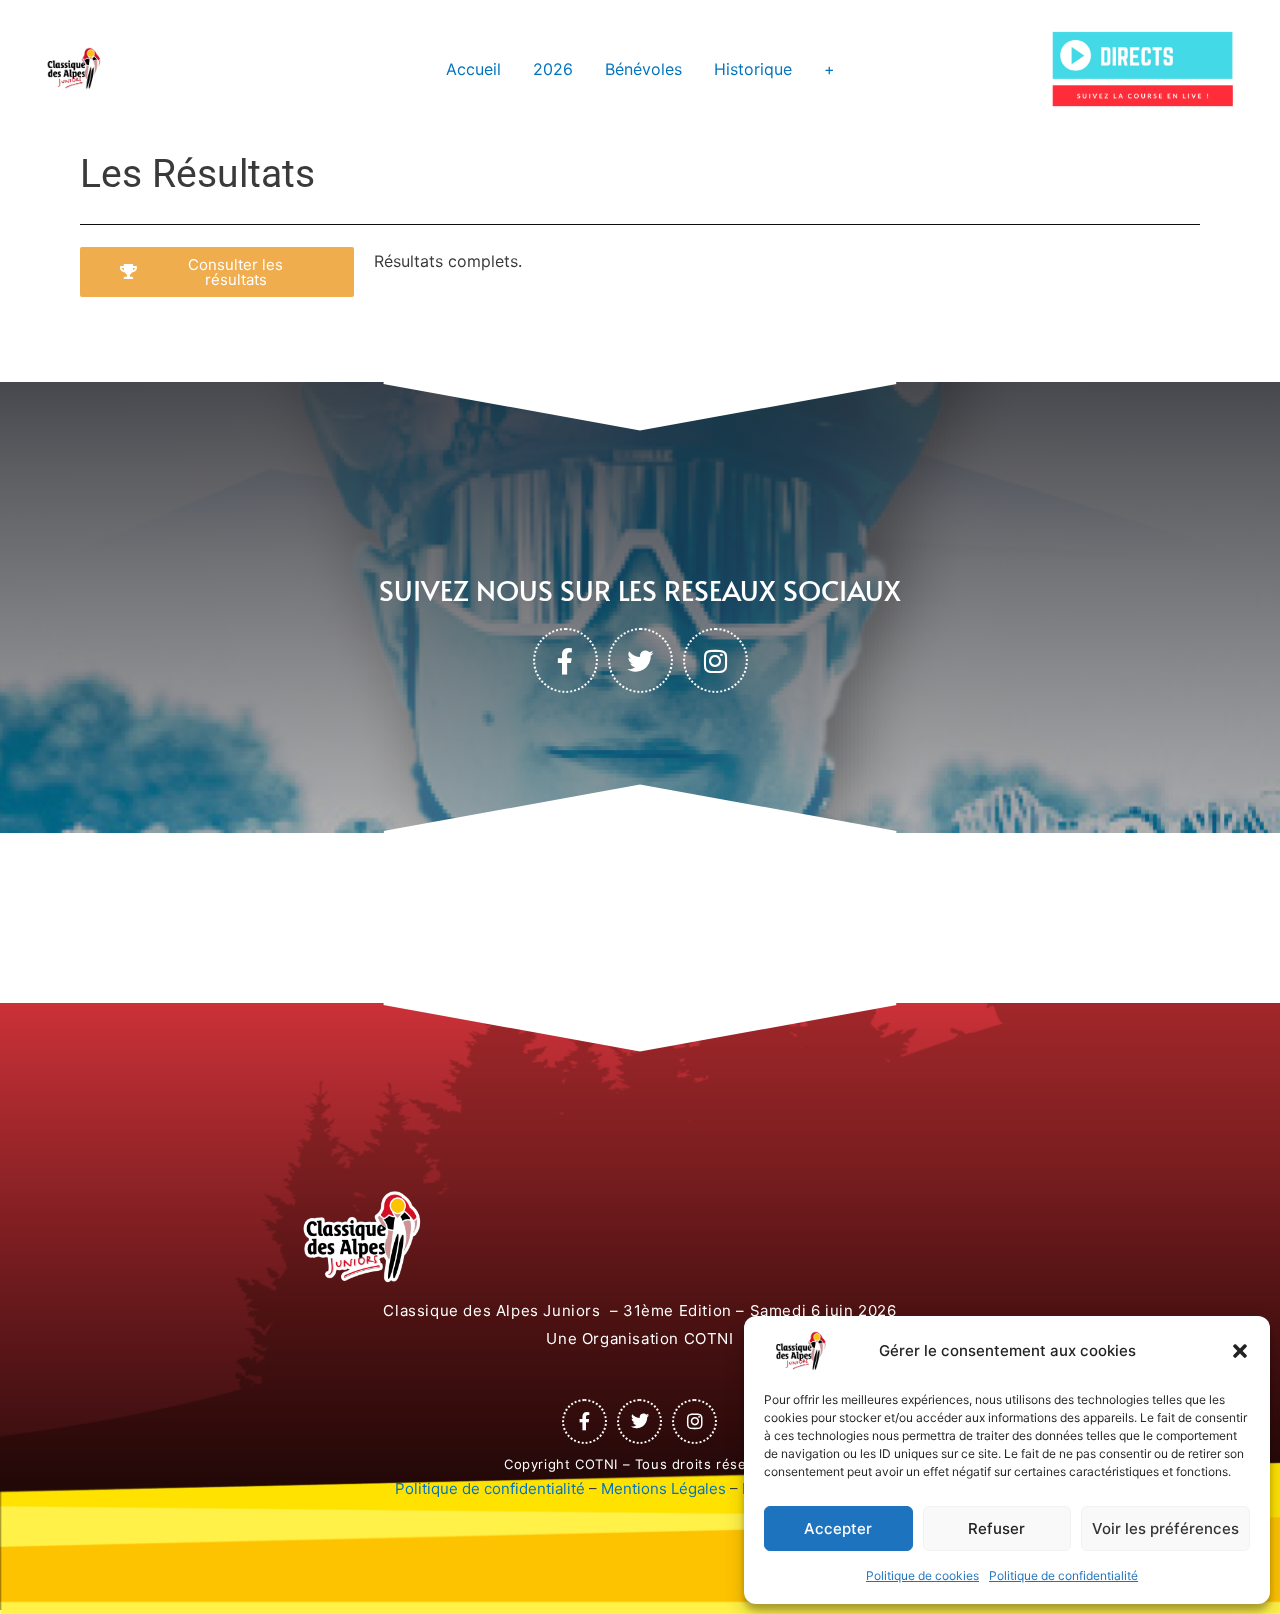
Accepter (838, 1528)
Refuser (996, 1528)
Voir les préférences (1165, 1528)
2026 (553, 69)
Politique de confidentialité (1063, 1575)
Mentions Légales (663, 1488)
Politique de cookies (922, 1575)
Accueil (473, 69)
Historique (753, 69)
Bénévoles (643, 69)
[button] (1240, 1351)
